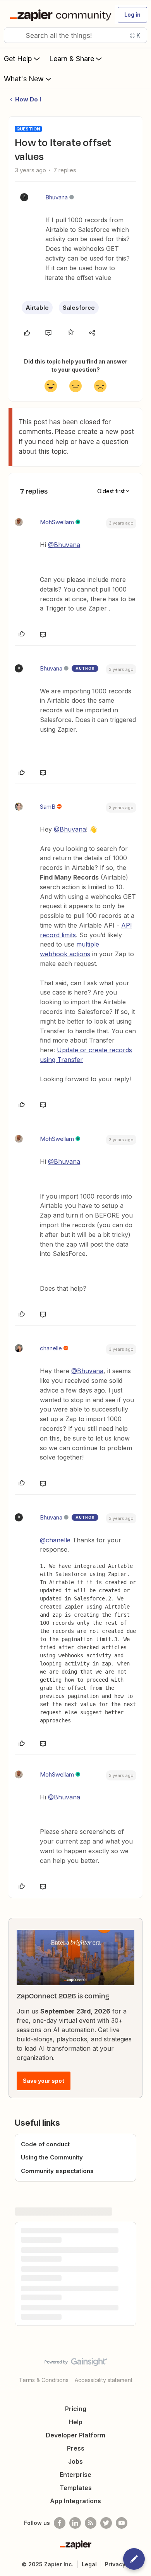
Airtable (37, 308)
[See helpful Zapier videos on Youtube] (122, 2523)
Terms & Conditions (44, 2380)
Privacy (115, 2564)
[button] (132, 15)
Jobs (75, 2461)
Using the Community (52, 2157)
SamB (48, 807)
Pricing (76, 2409)
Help (75, 2422)
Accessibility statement (104, 2380)
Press (76, 2448)
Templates (76, 2488)
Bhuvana (57, 197)
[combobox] (75, 35)
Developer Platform (75, 2435)
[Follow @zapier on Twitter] (106, 2523)
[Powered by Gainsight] (76, 2364)
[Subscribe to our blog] (91, 2523)
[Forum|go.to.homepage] (59, 15)
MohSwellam (57, 522)
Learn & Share (72, 59)
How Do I (28, 99)
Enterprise (75, 2475)
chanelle (51, 1348)
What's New (24, 79)
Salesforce (79, 308)
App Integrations (75, 2501)
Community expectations (57, 2171)
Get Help (18, 59)
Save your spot (44, 2081)
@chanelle (55, 1540)
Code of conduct (45, 2144)
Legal (89, 2564)
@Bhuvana (64, 545)
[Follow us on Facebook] (60, 2523)
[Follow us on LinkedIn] (75, 2523)
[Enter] (13, 35)
